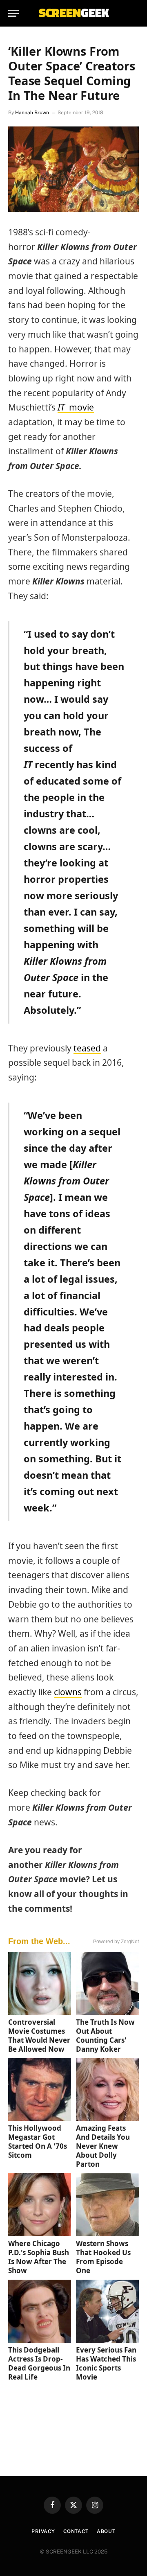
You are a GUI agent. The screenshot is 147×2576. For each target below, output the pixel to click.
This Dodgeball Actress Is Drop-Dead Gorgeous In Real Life (39, 2363)
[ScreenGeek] (73, 13)
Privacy (43, 2531)
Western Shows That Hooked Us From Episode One (103, 2257)
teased (87, 1048)
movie (76, 407)
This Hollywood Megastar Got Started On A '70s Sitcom (38, 2142)
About (106, 2531)
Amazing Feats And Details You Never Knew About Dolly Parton (103, 2146)
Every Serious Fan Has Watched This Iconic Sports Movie (106, 2363)
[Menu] (13, 13)
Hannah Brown (32, 113)
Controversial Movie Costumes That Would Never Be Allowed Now (39, 2036)
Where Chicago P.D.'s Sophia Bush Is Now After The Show (39, 2257)
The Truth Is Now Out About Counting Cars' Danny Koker (105, 2036)
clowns (68, 1692)
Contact (76, 2531)
